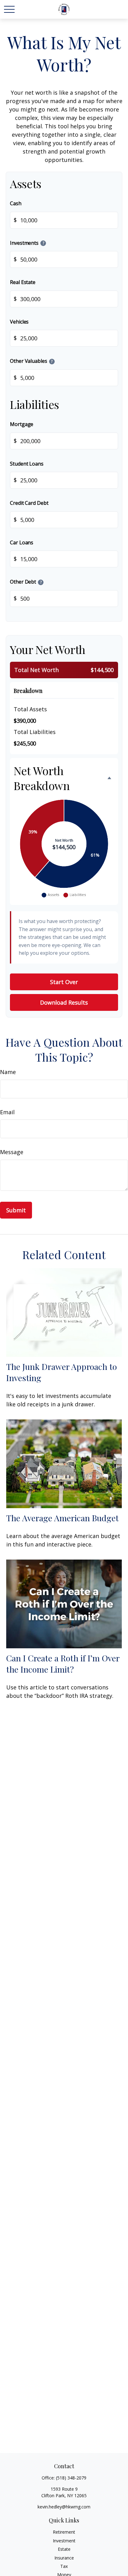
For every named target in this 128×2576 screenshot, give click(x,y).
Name (8, 1072)
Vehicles (19, 322)
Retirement (64, 2532)
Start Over (64, 982)
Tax (64, 2566)
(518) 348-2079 (71, 2478)
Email (7, 1112)
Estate (64, 2549)
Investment (64, 2541)
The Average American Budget (62, 1518)
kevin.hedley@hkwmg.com (64, 2507)
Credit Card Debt (29, 503)
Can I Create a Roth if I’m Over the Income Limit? (63, 1664)
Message (12, 1152)
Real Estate (23, 282)
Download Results (64, 1002)
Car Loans (22, 542)
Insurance (64, 2558)
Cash (16, 203)
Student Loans (27, 464)
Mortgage (22, 424)
